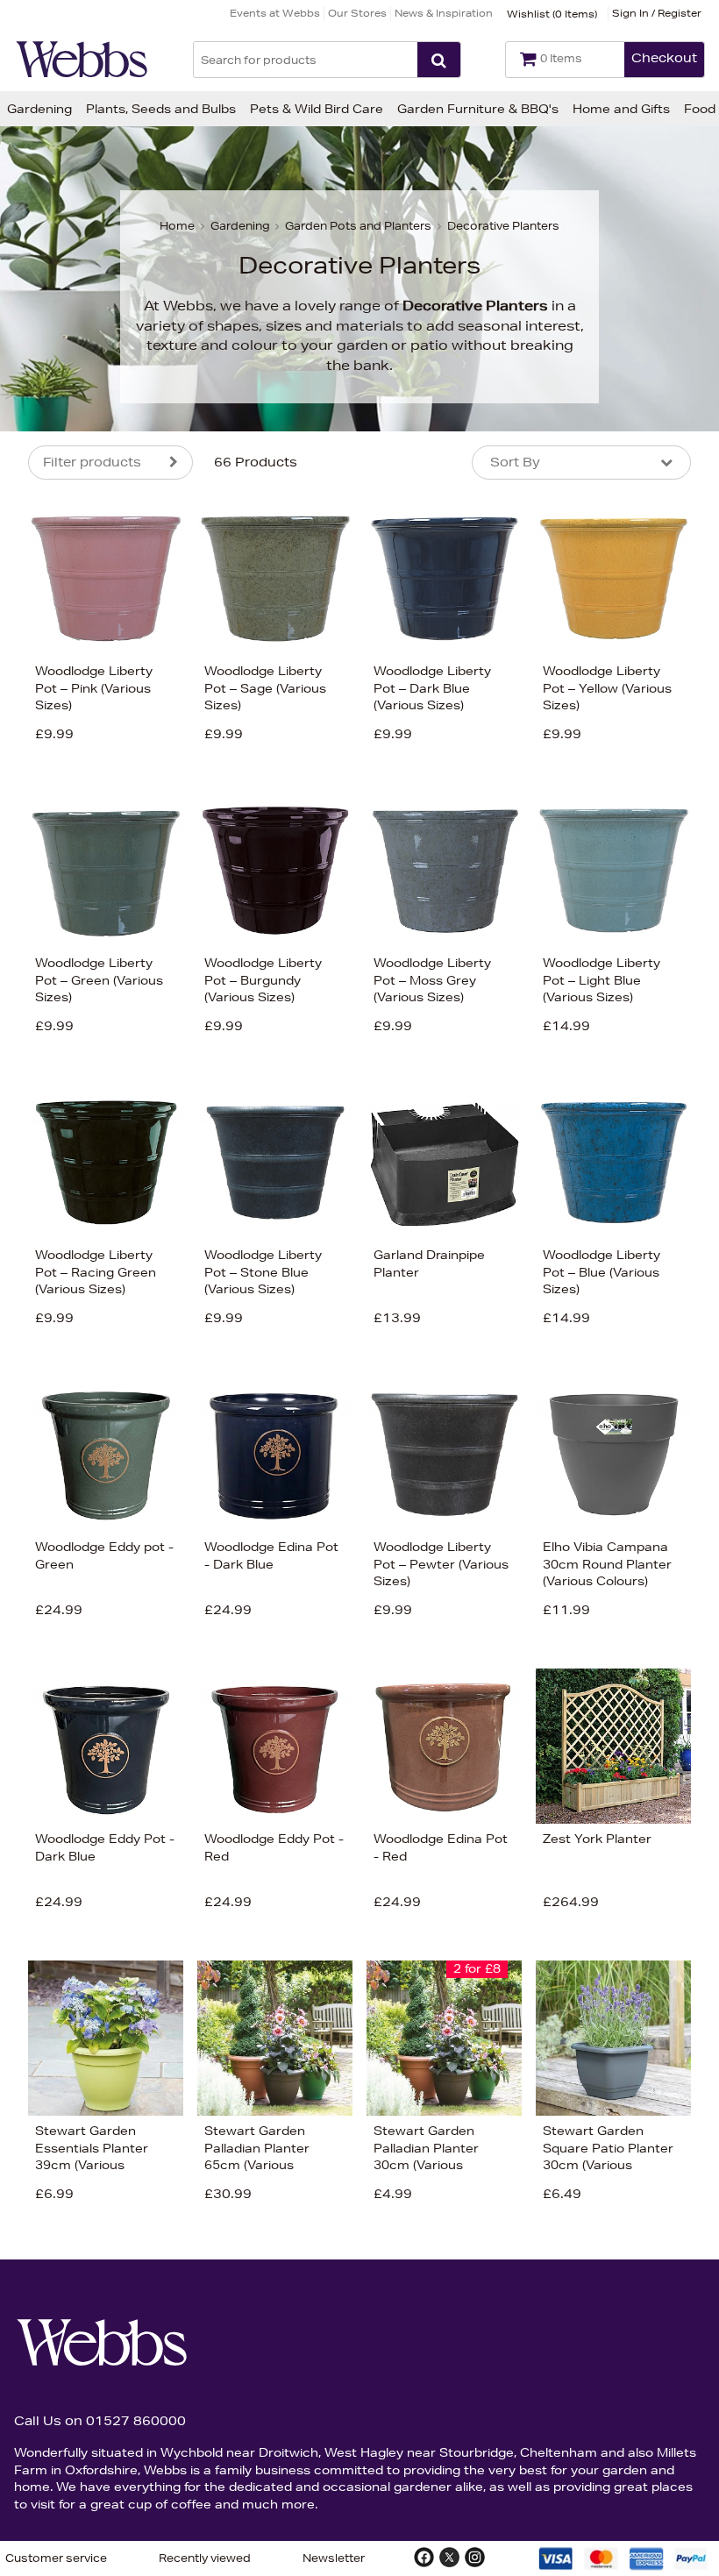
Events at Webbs (275, 13)
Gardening (39, 109)
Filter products (92, 462)
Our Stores (357, 13)
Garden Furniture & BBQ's (478, 109)
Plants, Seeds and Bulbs (161, 109)
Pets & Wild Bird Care (317, 109)
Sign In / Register (657, 13)
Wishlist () (552, 14)
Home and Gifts (621, 109)
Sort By (515, 462)
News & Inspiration (444, 13)
